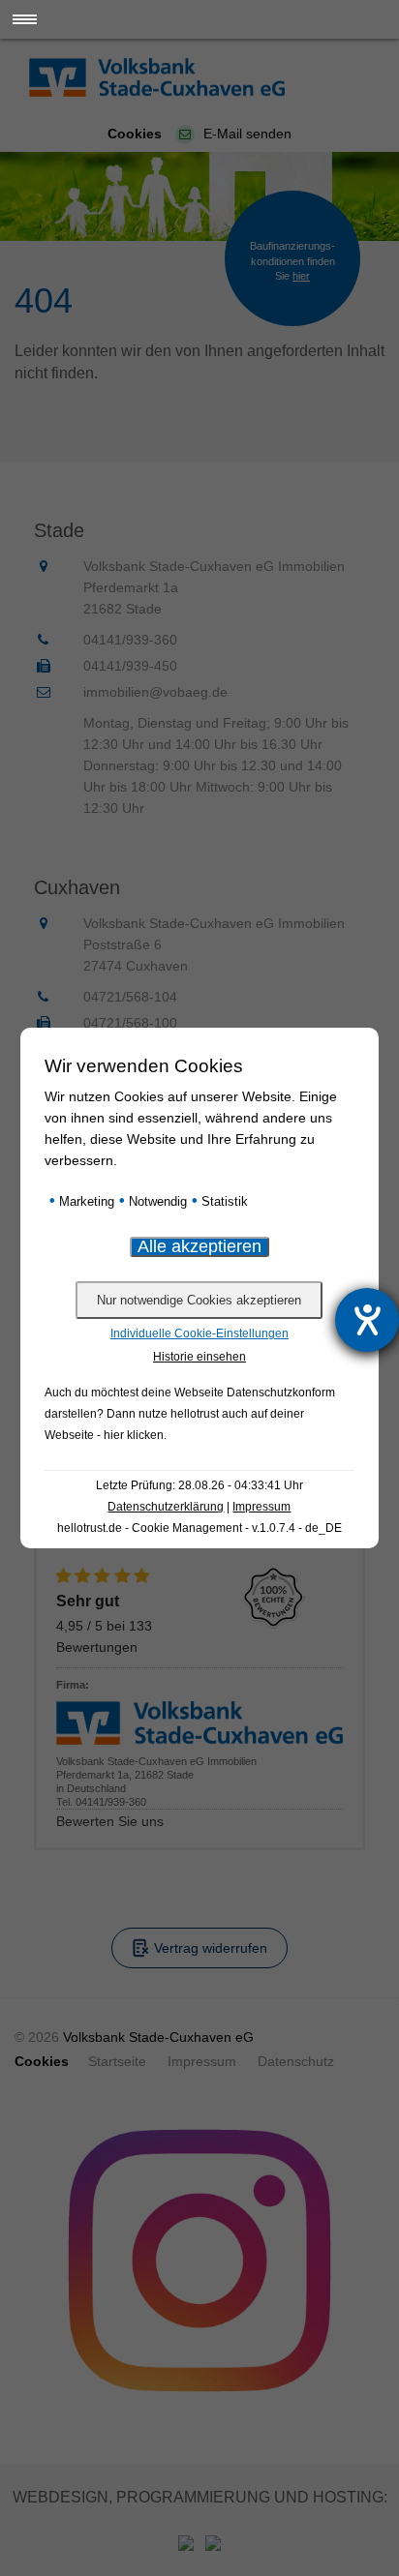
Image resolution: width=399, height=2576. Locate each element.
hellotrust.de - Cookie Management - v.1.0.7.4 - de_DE (199, 1528)
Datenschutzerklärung (166, 1507)
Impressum (261, 1507)
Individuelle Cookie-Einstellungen (199, 1333)
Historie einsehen (199, 1357)
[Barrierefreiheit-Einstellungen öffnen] (367, 1320)
